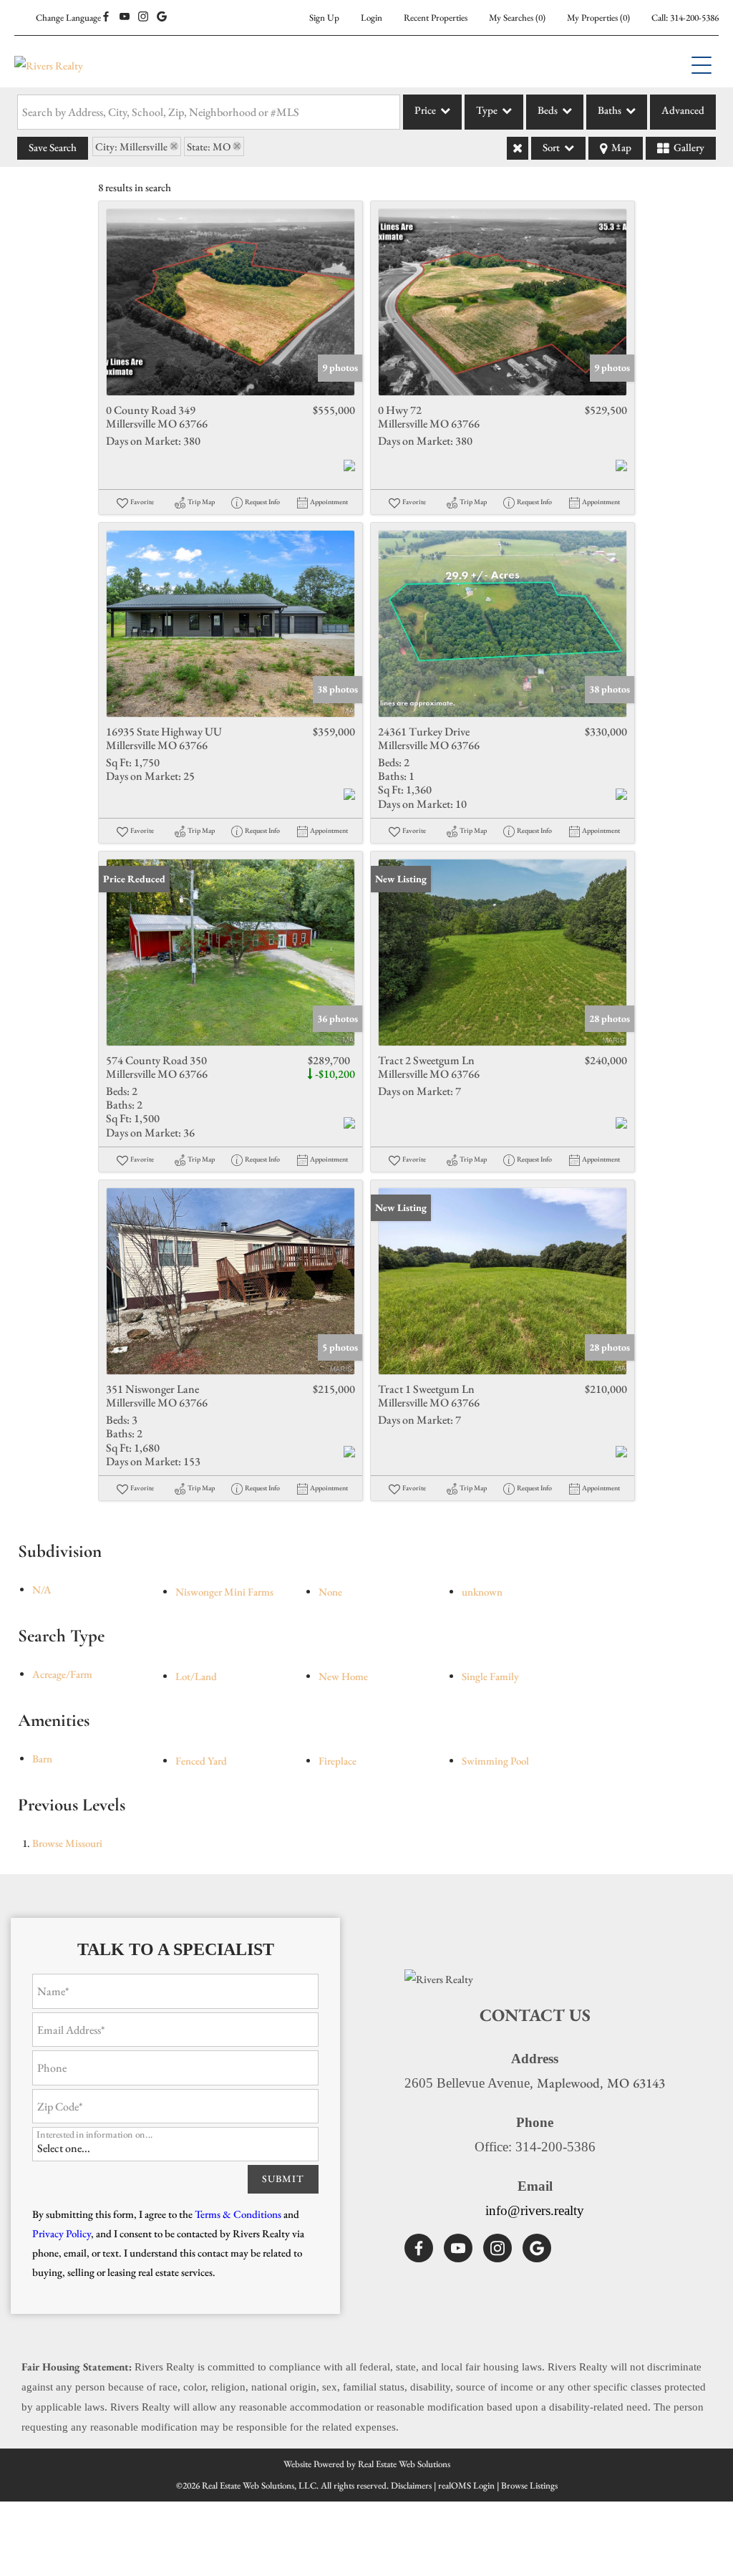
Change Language (68, 18)
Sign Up (324, 18)
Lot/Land (196, 1676)
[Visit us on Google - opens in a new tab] (162, 17)
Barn (42, 1759)
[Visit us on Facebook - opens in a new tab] (106, 17)
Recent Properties (436, 18)
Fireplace (338, 1761)
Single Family (490, 1676)
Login (372, 18)
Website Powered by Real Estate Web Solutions (367, 2464)
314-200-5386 (694, 18)
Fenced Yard (201, 1761)
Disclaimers (411, 2485)
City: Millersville (131, 146)
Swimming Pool (495, 1761)
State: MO (209, 146)
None (330, 1592)
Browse (67, 1843)
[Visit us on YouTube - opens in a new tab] (125, 17)
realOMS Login (466, 2485)
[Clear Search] (518, 148)
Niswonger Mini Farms (224, 1592)
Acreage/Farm (62, 1674)
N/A (42, 1590)
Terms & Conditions (238, 2214)
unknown (482, 1592)
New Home (343, 1676)
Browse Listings (529, 2485)
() (517, 18)
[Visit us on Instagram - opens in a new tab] (143, 17)
